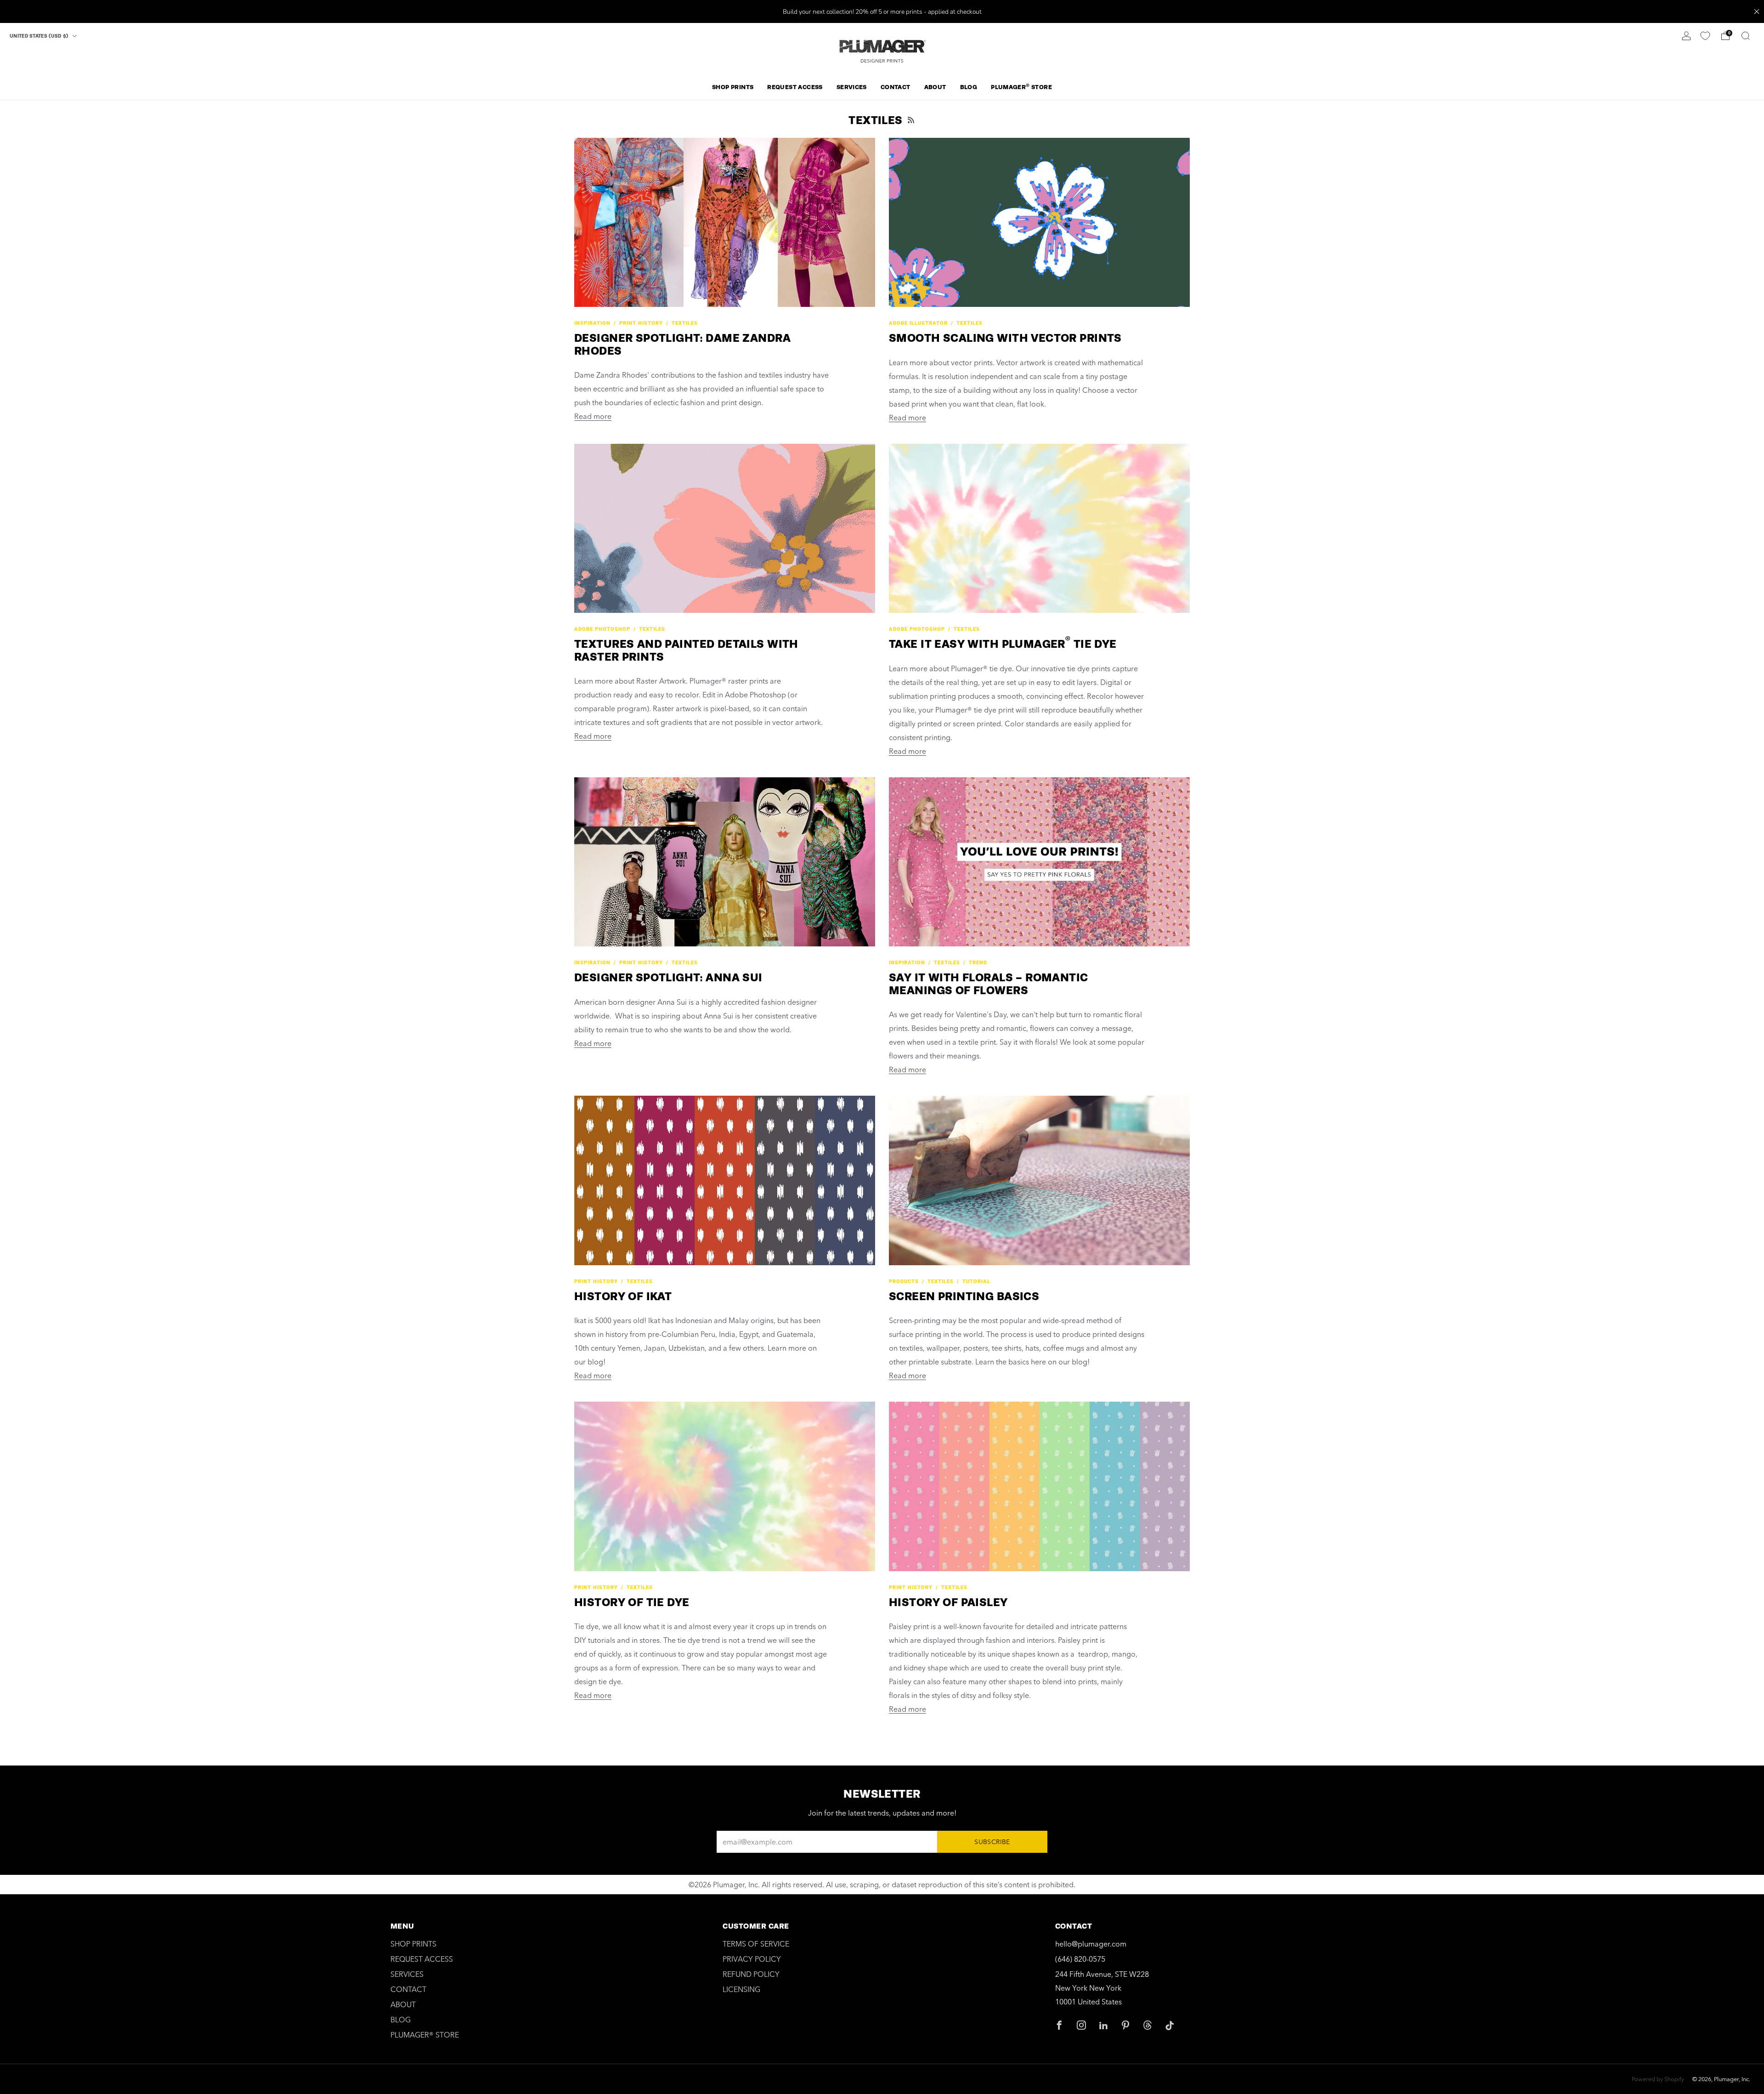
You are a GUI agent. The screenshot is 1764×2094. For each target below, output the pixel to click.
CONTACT (896, 87)
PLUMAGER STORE (1021, 87)
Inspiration (592, 323)
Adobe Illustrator (918, 323)
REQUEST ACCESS (795, 87)
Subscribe (992, 1842)
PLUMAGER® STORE (425, 2035)
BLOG (969, 87)
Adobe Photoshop (602, 629)
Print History (641, 323)
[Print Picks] (1705, 36)
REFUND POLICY (751, 1974)
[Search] (1746, 36)
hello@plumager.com (1091, 1944)
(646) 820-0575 (1080, 1959)
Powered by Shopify (1658, 2079)
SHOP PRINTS (733, 87)
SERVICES (852, 87)
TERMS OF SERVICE (756, 1944)
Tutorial (976, 1282)
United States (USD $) (40, 36)
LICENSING (741, 1989)
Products (904, 1282)
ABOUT (935, 87)
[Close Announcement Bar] (1757, 11)
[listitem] (882, 11)
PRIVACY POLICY (752, 1959)
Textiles (685, 323)
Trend (978, 963)
